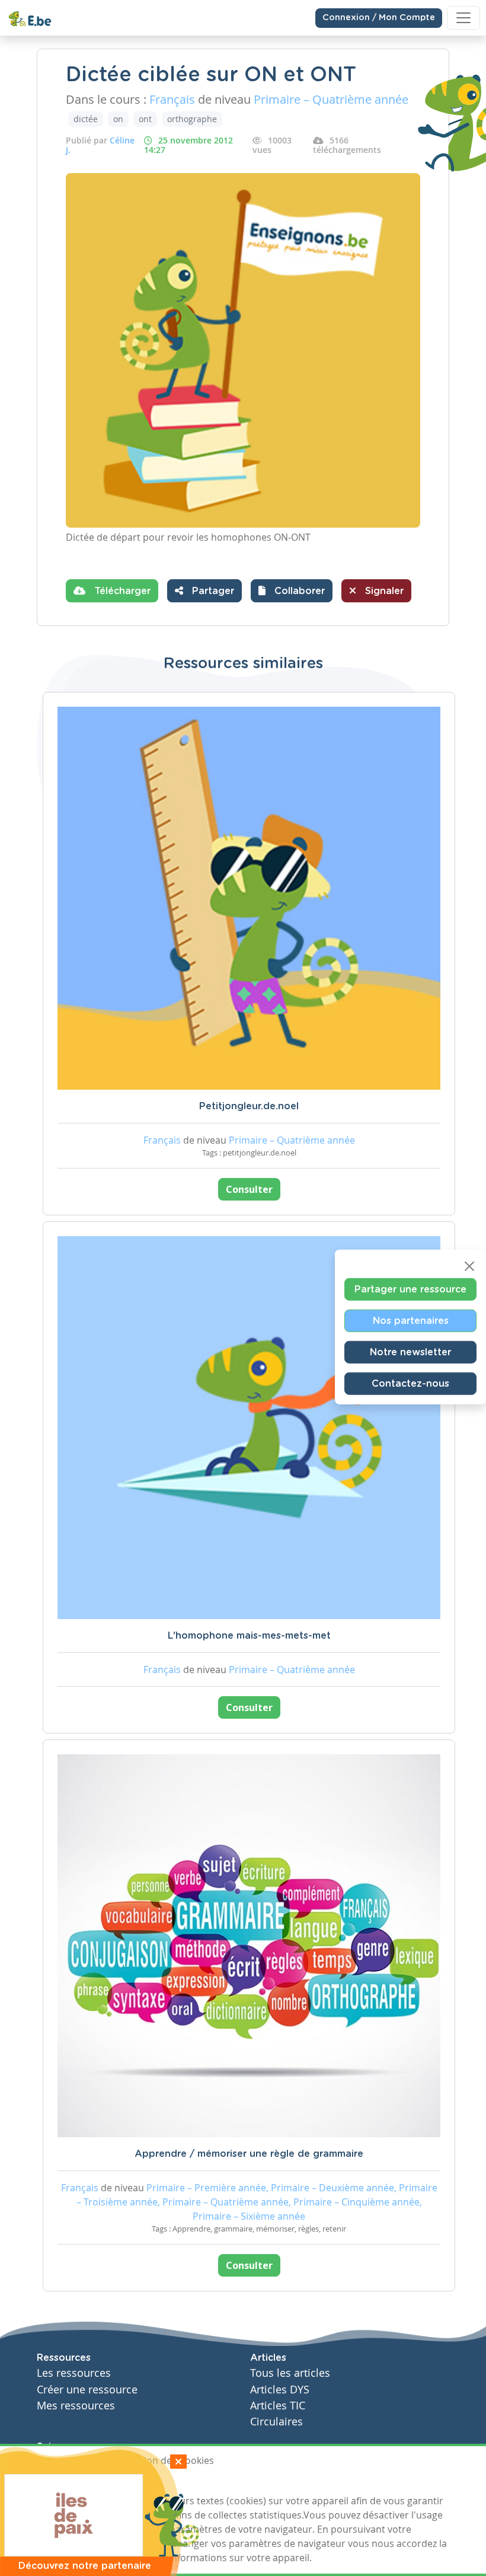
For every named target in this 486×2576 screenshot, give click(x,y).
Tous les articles (290, 2373)
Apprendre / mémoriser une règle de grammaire (249, 2154)
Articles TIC (278, 2406)
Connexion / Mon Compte (379, 18)
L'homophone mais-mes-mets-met (249, 1636)
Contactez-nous (410, 1383)
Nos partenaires (411, 1320)
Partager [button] (212, 591)
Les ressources (74, 2373)
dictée (86, 119)
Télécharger (121, 591)
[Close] (469, 1266)
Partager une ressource (410, 1289)
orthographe (192, 119)
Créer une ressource (87, 2390)
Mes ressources (76, 2406)
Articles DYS (280, 2390)
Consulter (249, 1189)
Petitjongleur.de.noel (249, 1106)
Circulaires (276, 2422)
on (118, 119)
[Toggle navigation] (463, 18)
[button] (292, 591)
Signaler (383, 591)
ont (145, 119)
